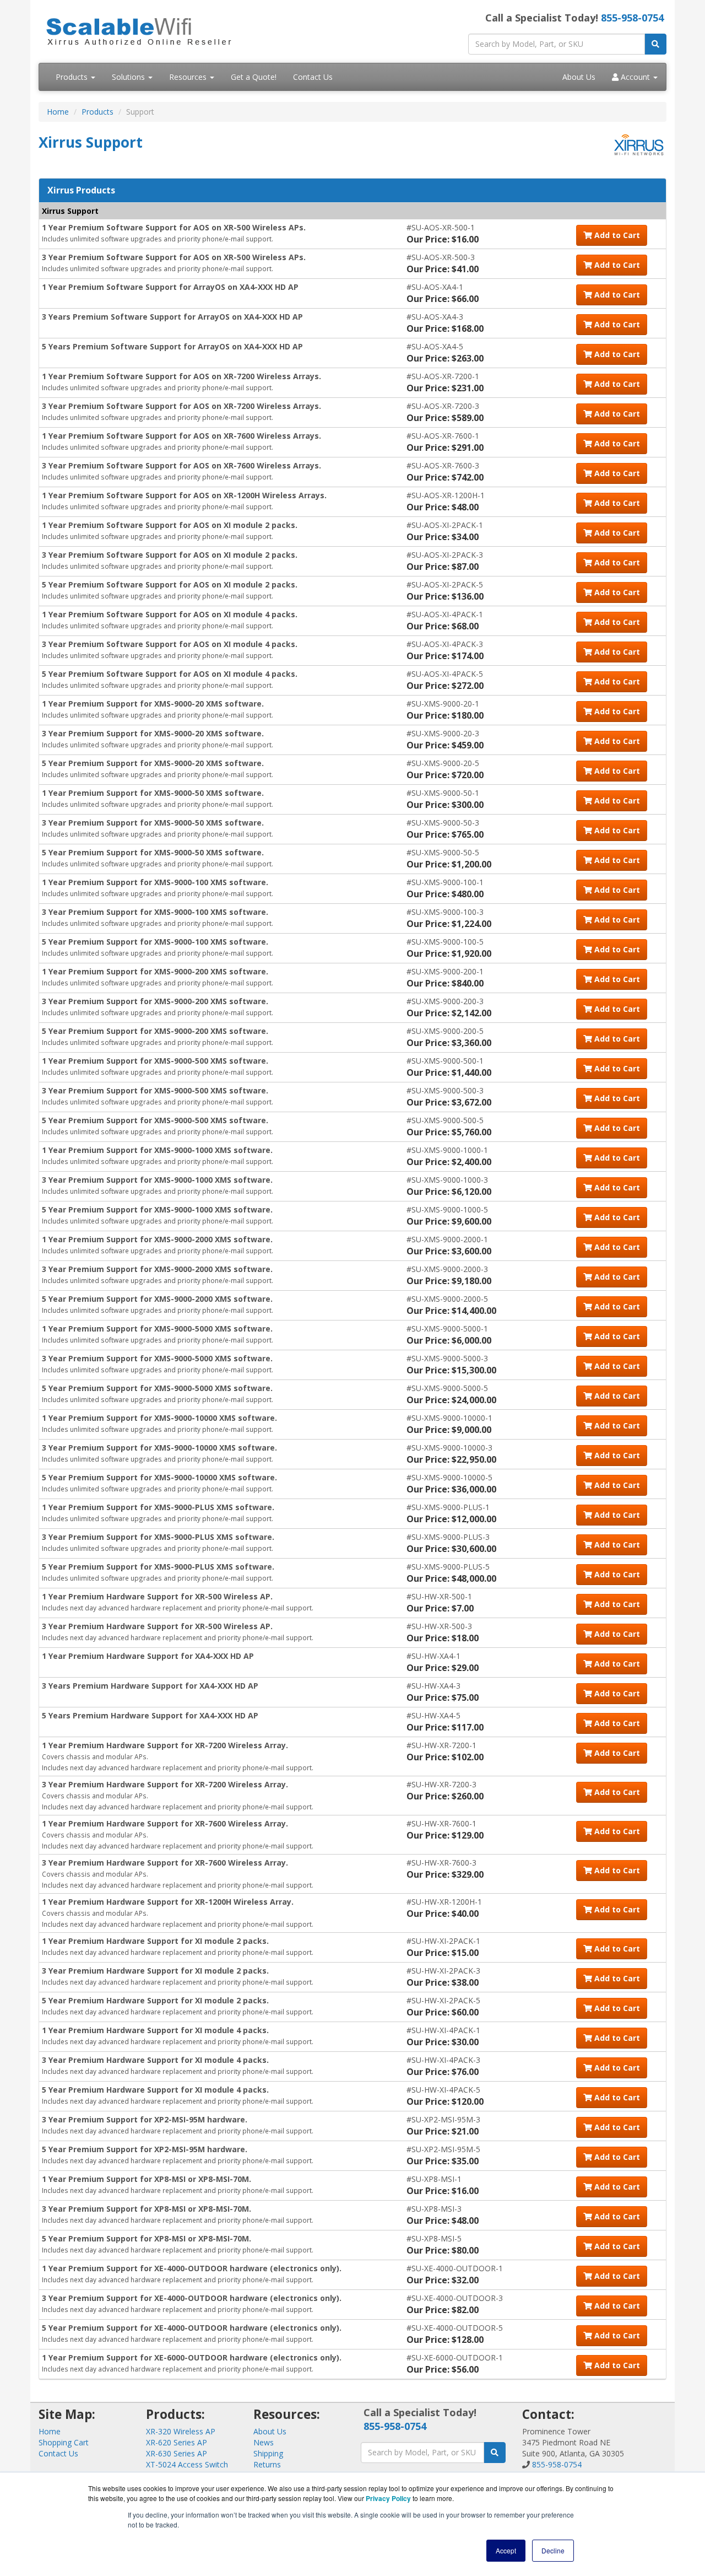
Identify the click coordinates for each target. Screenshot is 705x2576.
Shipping (268, 2453)
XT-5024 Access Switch (187, 2464)
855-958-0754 (632, 18)
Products (73, 77)
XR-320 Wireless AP (181, 2431)
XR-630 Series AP (177, 2453)
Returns (267, 2464)
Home (58, 112)
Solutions (129, 77)
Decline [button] (553, 2550)
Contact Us (313, 77)
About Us (579, 77)
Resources (189, 77)
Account (635, 77)
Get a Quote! (254, 77)
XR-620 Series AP (177, 2442)
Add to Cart (616, 235)
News (264, 2442)
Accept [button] (506, 2550)
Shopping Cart (64, 2442)
